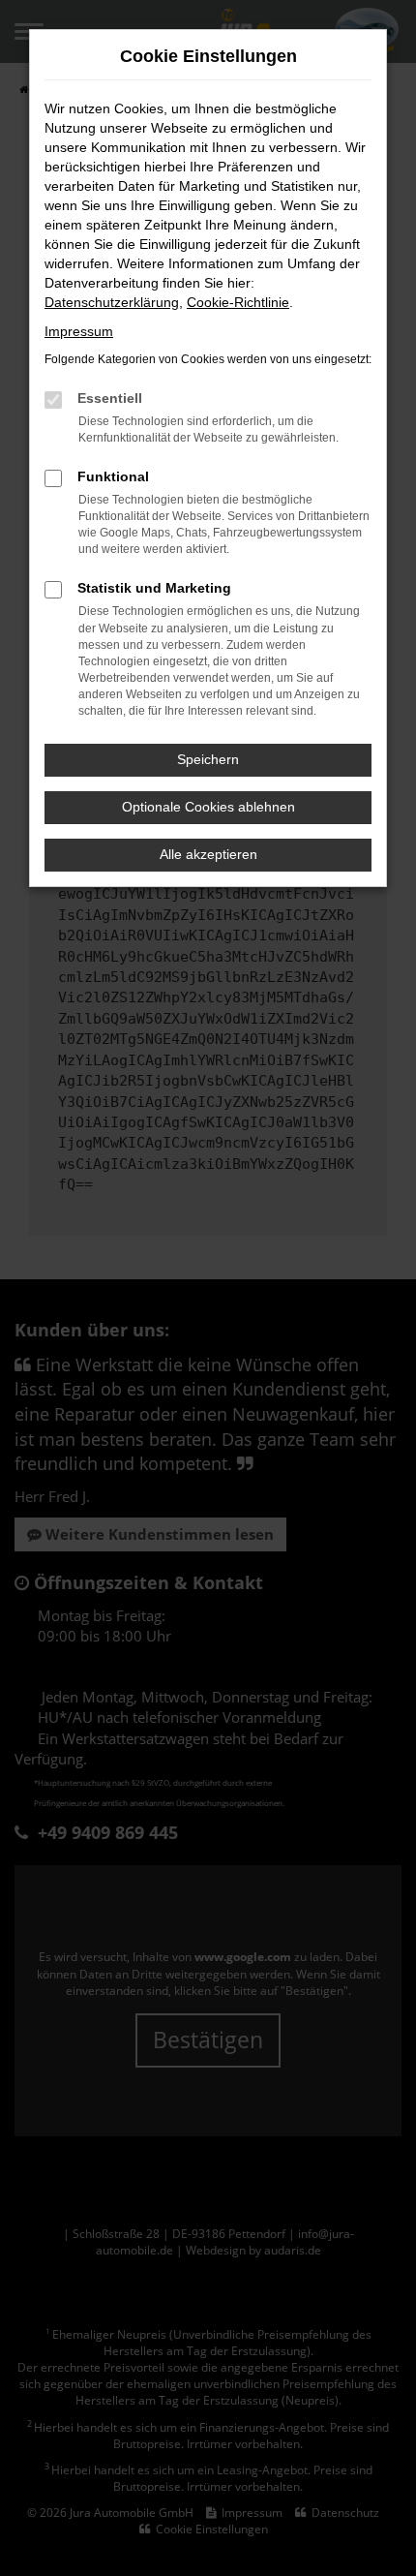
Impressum (79, 331)
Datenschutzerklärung (112, 302)
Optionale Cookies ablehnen (208, 807)
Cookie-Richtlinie (238, 302)
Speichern (208, 759)
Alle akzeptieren (208, 854)
